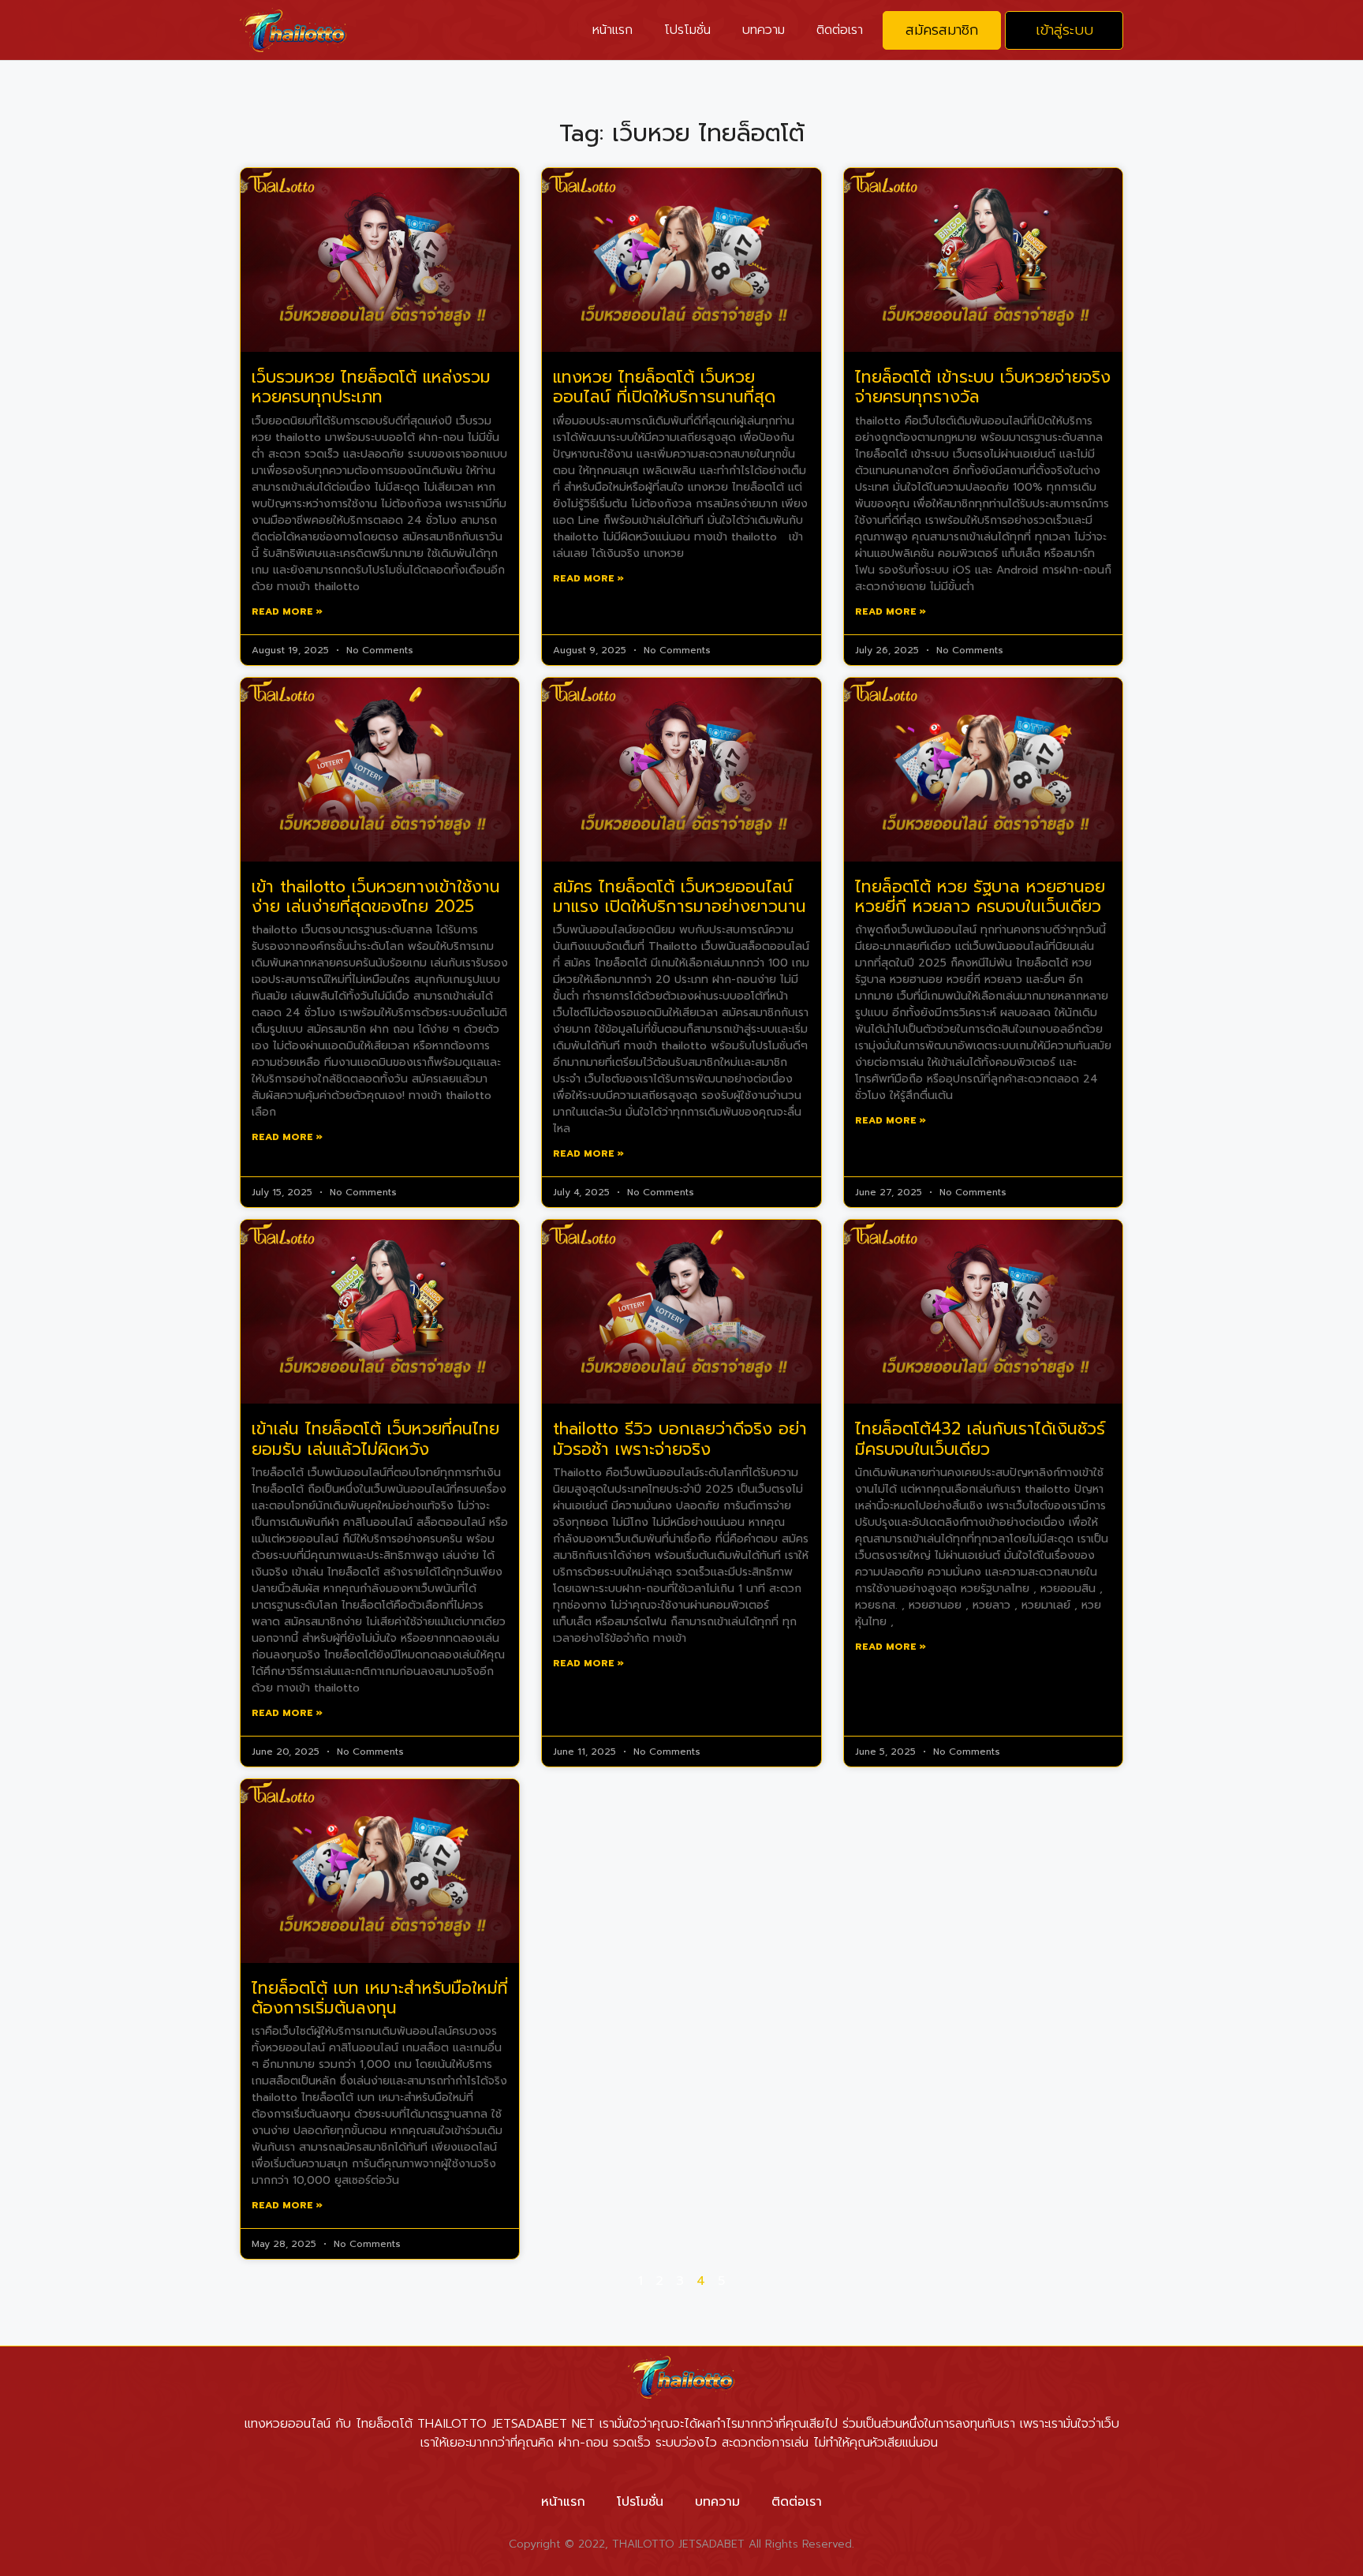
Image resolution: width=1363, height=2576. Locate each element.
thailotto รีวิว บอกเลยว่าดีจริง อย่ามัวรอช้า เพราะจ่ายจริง (680, 1439)
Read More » (287, 611)
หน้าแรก (612, 30)
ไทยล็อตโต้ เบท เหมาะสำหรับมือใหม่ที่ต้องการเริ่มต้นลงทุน (380, 1998)
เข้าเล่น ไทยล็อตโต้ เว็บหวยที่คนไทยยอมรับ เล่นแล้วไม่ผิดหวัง (375, 1439)
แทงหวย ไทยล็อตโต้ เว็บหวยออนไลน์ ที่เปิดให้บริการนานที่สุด (664, 387)
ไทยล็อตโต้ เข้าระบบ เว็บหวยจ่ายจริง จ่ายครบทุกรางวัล (983, 387)
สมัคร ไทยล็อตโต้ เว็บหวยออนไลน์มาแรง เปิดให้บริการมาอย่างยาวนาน (680, 897)
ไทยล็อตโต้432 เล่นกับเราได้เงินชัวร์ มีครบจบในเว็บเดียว (980, 1439)
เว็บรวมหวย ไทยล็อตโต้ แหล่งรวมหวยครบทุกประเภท (371, 387)
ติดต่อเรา (840, 30)
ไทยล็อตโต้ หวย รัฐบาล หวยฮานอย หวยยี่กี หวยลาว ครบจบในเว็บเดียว (980, 897)
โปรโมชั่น (687, 30)
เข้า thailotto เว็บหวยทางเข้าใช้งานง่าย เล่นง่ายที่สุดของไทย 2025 (376, 897)
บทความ (764, 30)
